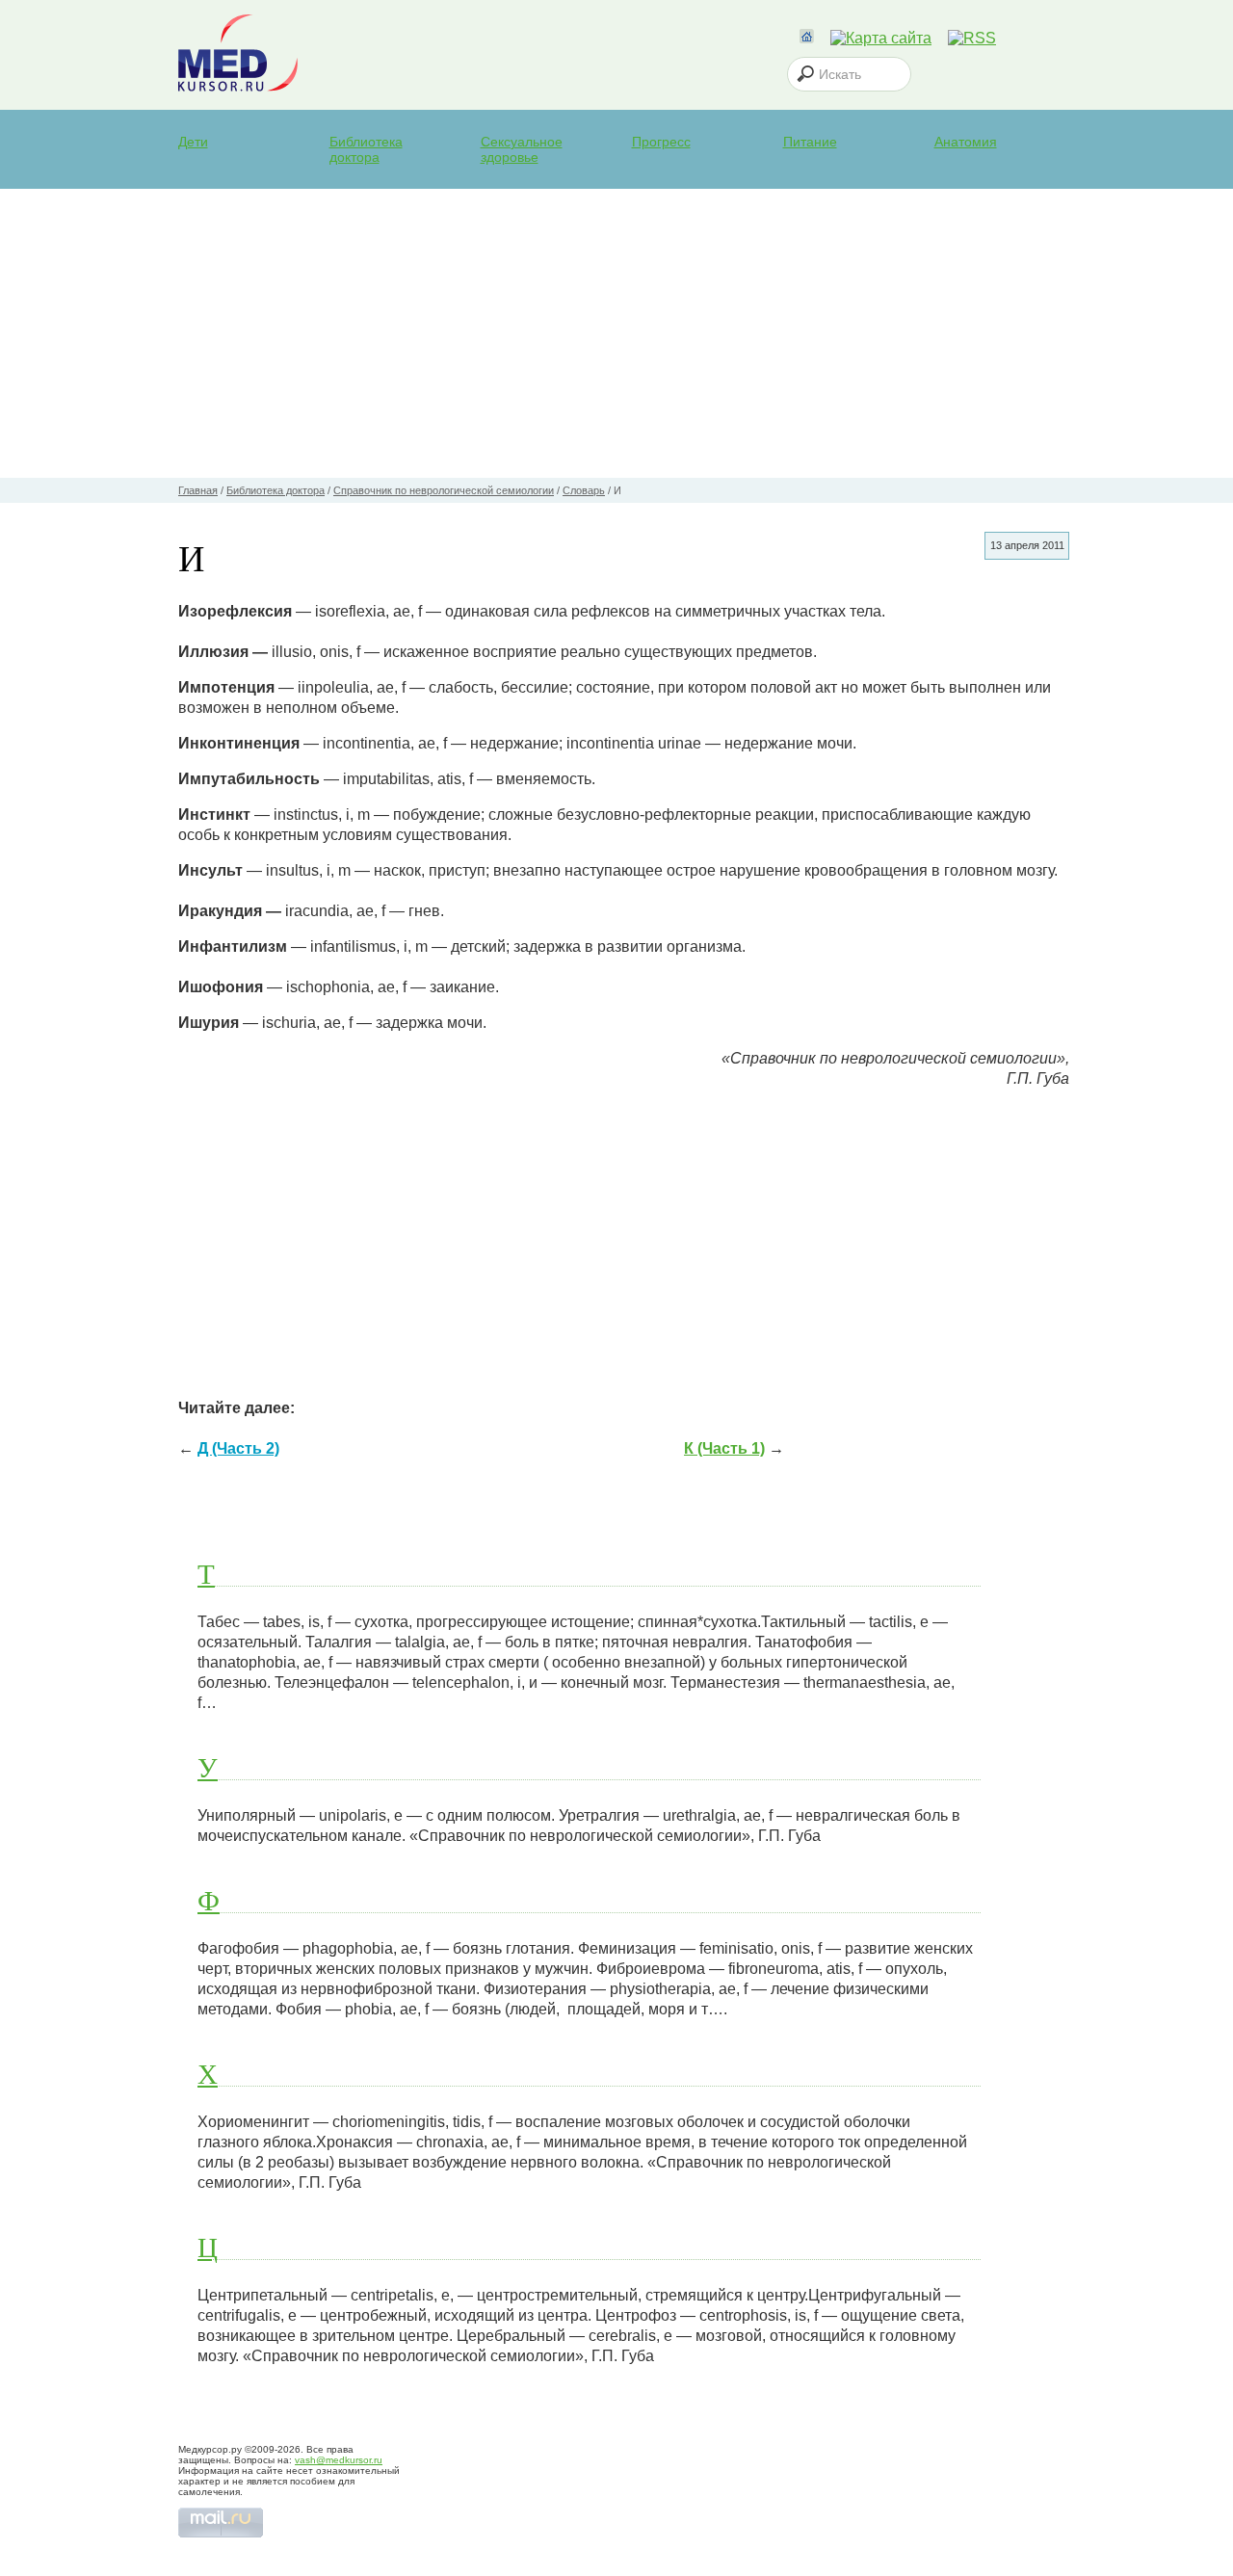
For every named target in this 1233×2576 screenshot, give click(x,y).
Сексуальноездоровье (522, 149)
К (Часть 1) (724, 1448)
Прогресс (661, 142)
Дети (193, 142)
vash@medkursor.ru (339, 2460)
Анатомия (966, 142)
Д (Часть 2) (238, 1448)
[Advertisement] (616, 333)
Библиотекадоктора (366, 149)
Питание (810, 142)
